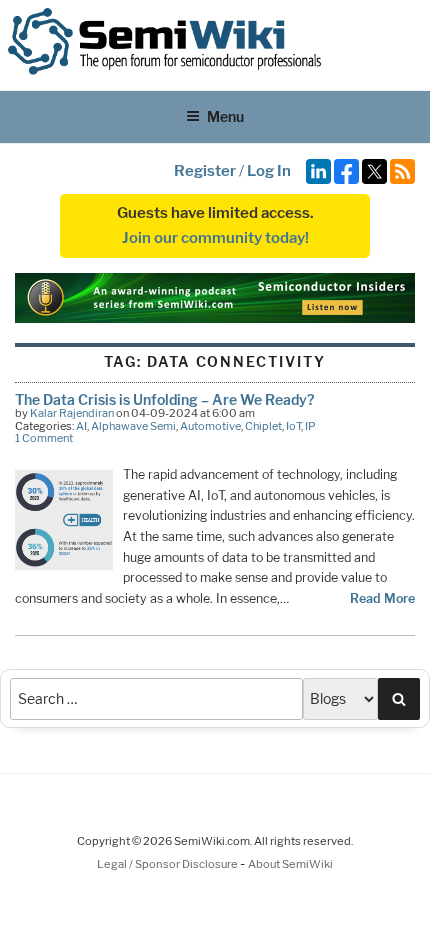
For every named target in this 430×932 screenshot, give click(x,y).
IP (310, 426)
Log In (269, 171)
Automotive (210, 426)
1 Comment (44, 438)
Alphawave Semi (133, 426)
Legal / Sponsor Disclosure (168, 864)
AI (81, 426)
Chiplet (263, 426)
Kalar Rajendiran (72, 413)
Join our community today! (215, 238)
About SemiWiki (290, 864)
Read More (382, 598)
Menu (225, 116)
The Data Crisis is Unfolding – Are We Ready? (164, 399)
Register (205, 171)
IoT (293, 426)
